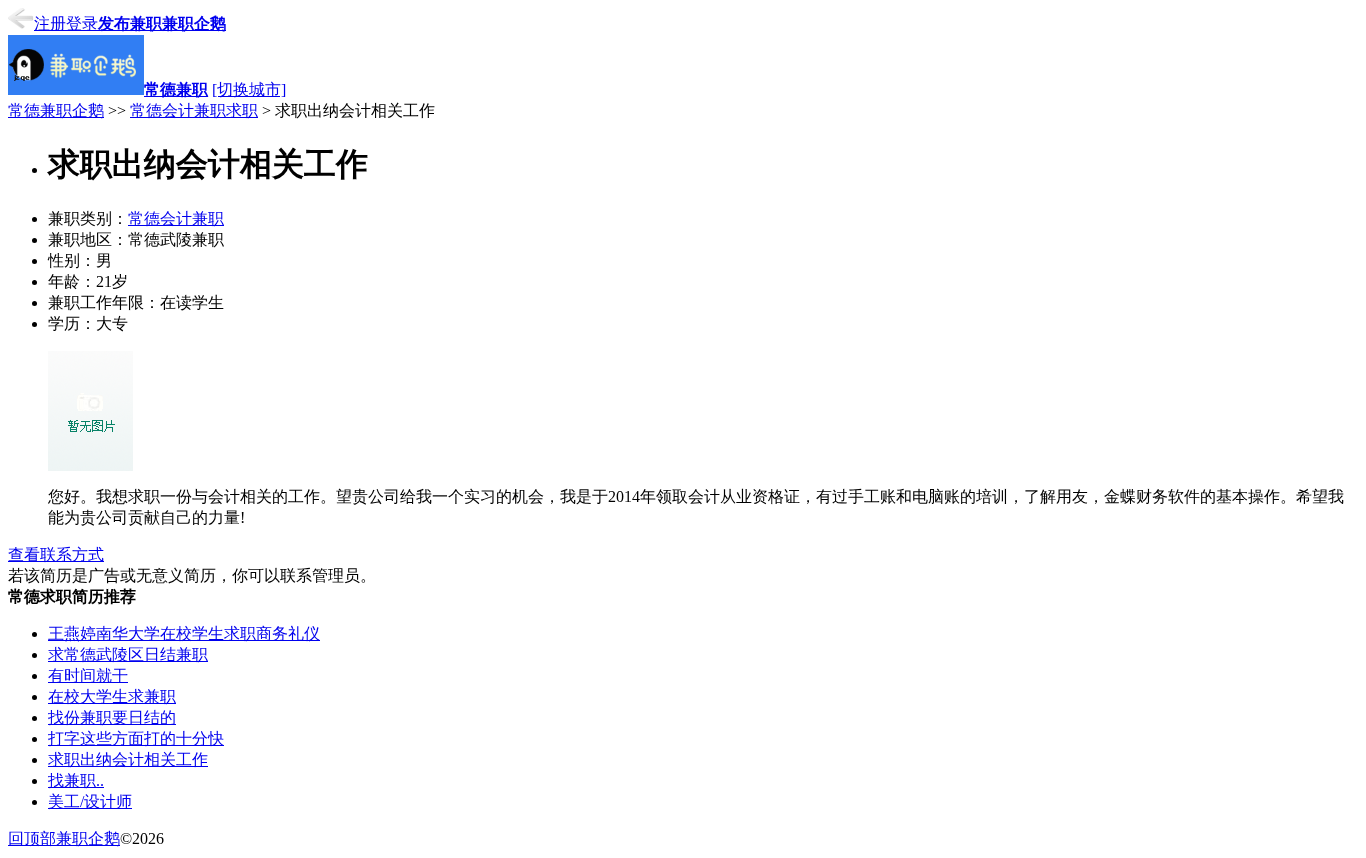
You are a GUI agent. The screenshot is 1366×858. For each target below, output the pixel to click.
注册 (50, 23)
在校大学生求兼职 (112, 696)
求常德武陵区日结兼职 (128, 654)
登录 (82, 23)
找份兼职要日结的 (112, 717)
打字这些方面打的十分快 (136, 738)
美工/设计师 (90, 801)
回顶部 (32, 838)
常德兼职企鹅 (56, 110)
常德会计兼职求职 (194, 110)
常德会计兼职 (176, 218)
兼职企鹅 (194, 23)
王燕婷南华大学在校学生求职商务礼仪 (184, 633)
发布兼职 (130, 23)
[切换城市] (249, 89)
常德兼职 (176, 89)
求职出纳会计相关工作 (128, 759)
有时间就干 (88, 675)
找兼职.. (76, 780)
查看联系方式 (56, 554)
